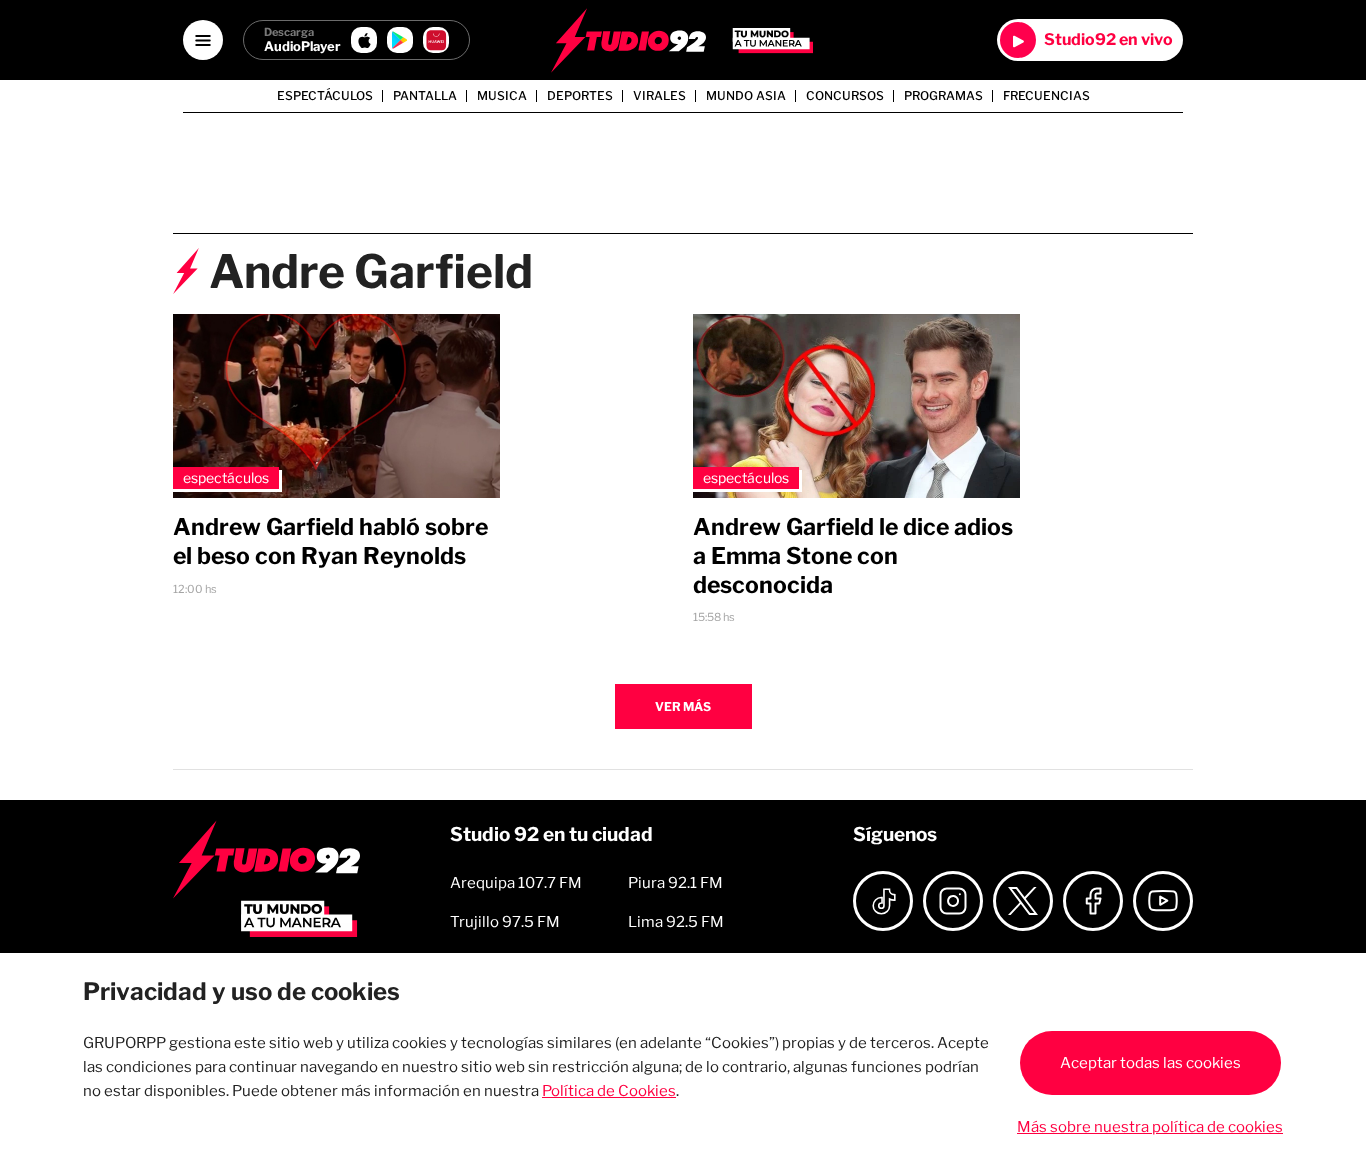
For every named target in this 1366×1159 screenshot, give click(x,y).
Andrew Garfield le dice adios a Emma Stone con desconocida (853, 556)
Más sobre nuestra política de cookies (1150, 1127)
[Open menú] (203, 40)
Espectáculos (325, 96)
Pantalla (425, 96)
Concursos (845, 96)
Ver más (683, 706)
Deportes (580, 96)
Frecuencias (1046, 96)
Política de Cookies (609, 1091)
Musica (502, 96)
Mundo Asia (746, 96)
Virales (659, 96)
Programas (943, 96)
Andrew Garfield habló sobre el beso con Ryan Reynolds (330, 541)
